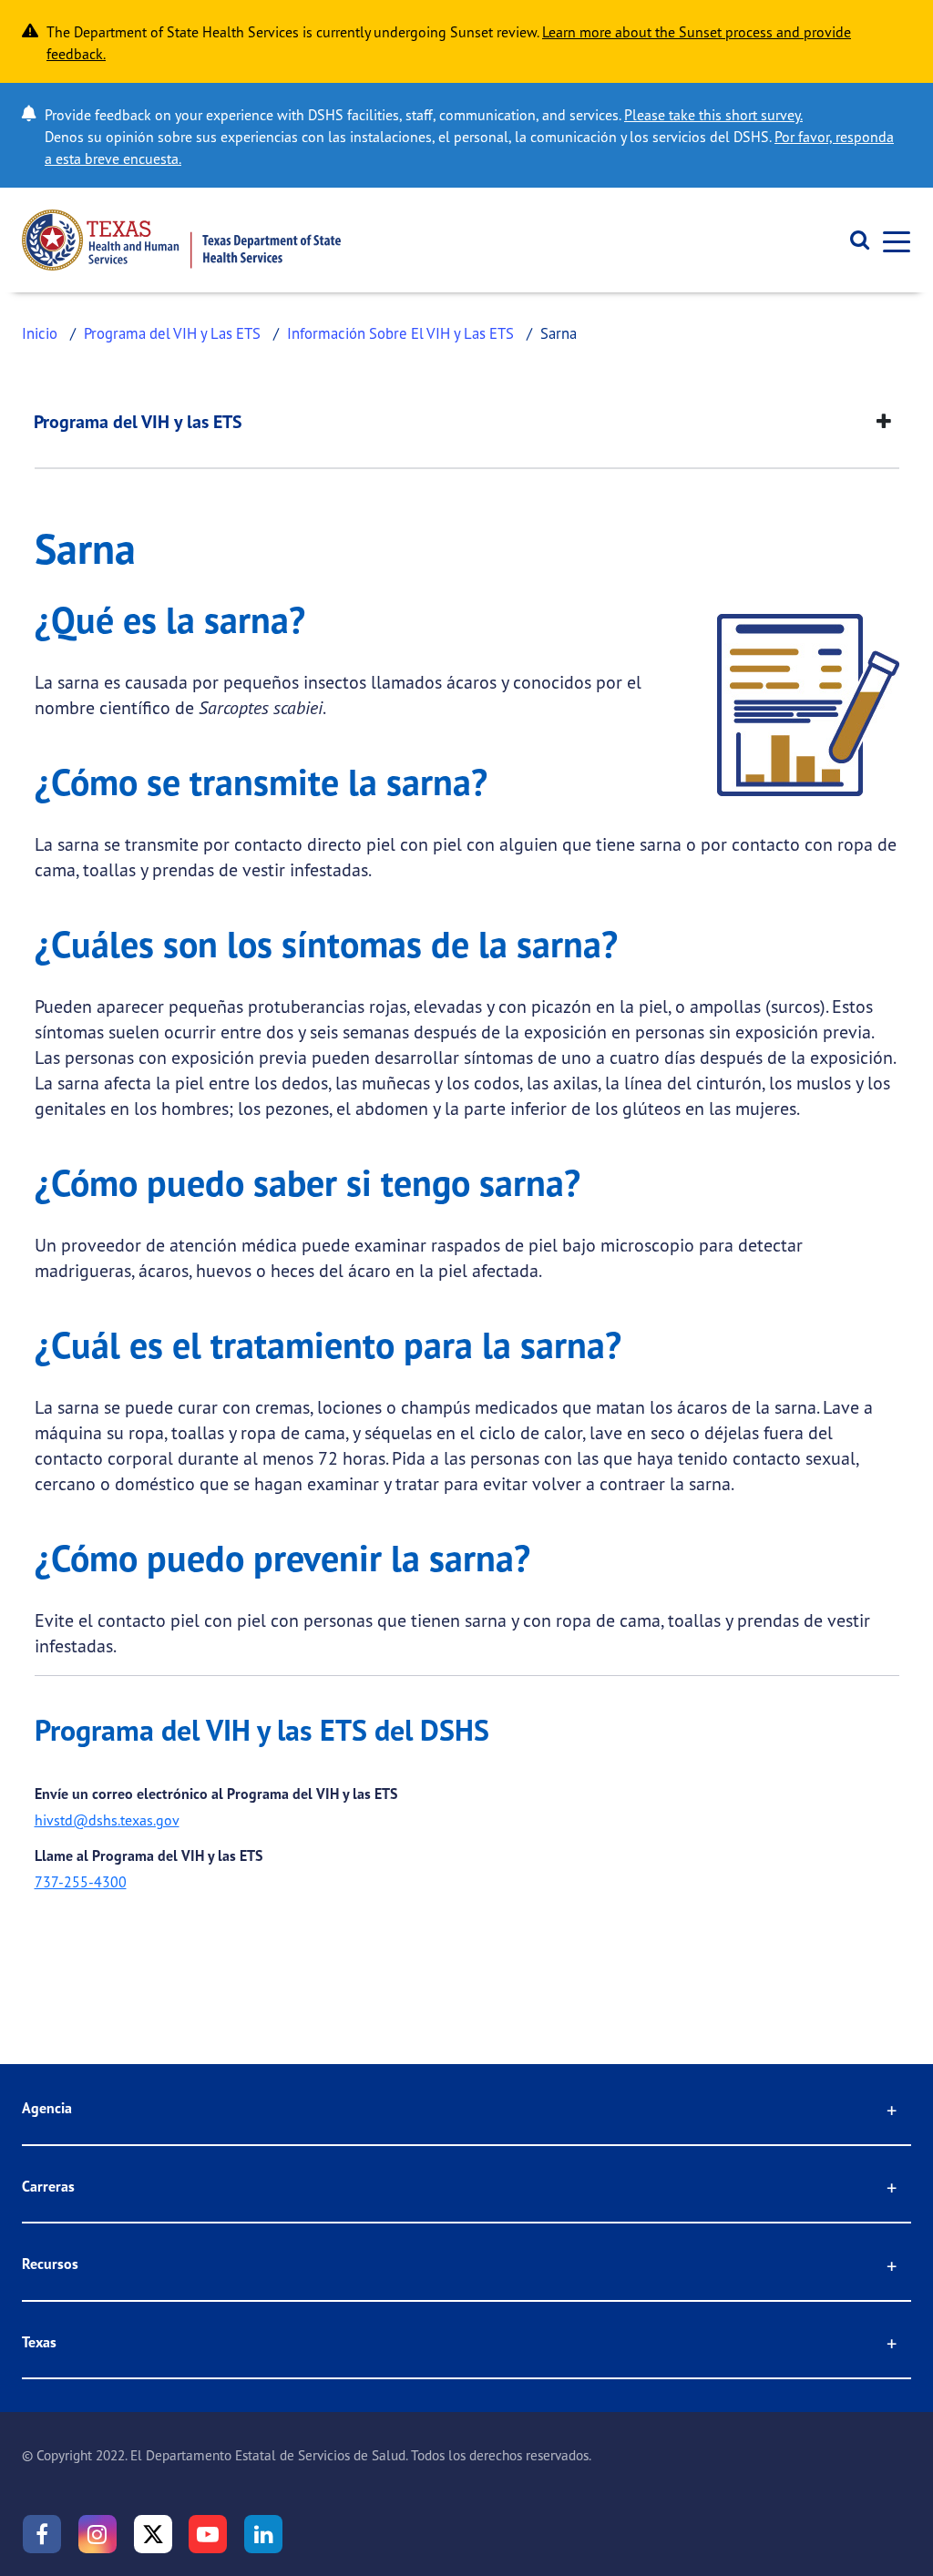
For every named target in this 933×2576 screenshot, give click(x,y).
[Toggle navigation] (891, 240)
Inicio (40, 333)
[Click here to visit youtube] (208, 2534)
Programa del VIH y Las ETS (172, 333)
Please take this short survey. (713, 115)
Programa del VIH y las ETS (138, 421)
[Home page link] (181, 240)
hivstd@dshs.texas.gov (107, 1820)
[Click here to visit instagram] (97, 2534)
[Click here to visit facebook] (42, 2534)
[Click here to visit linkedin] (263, 2534)
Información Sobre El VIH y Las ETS (400, 333)
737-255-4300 (81, 1882)
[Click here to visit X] (153, 2534)
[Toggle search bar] (853, 240)
